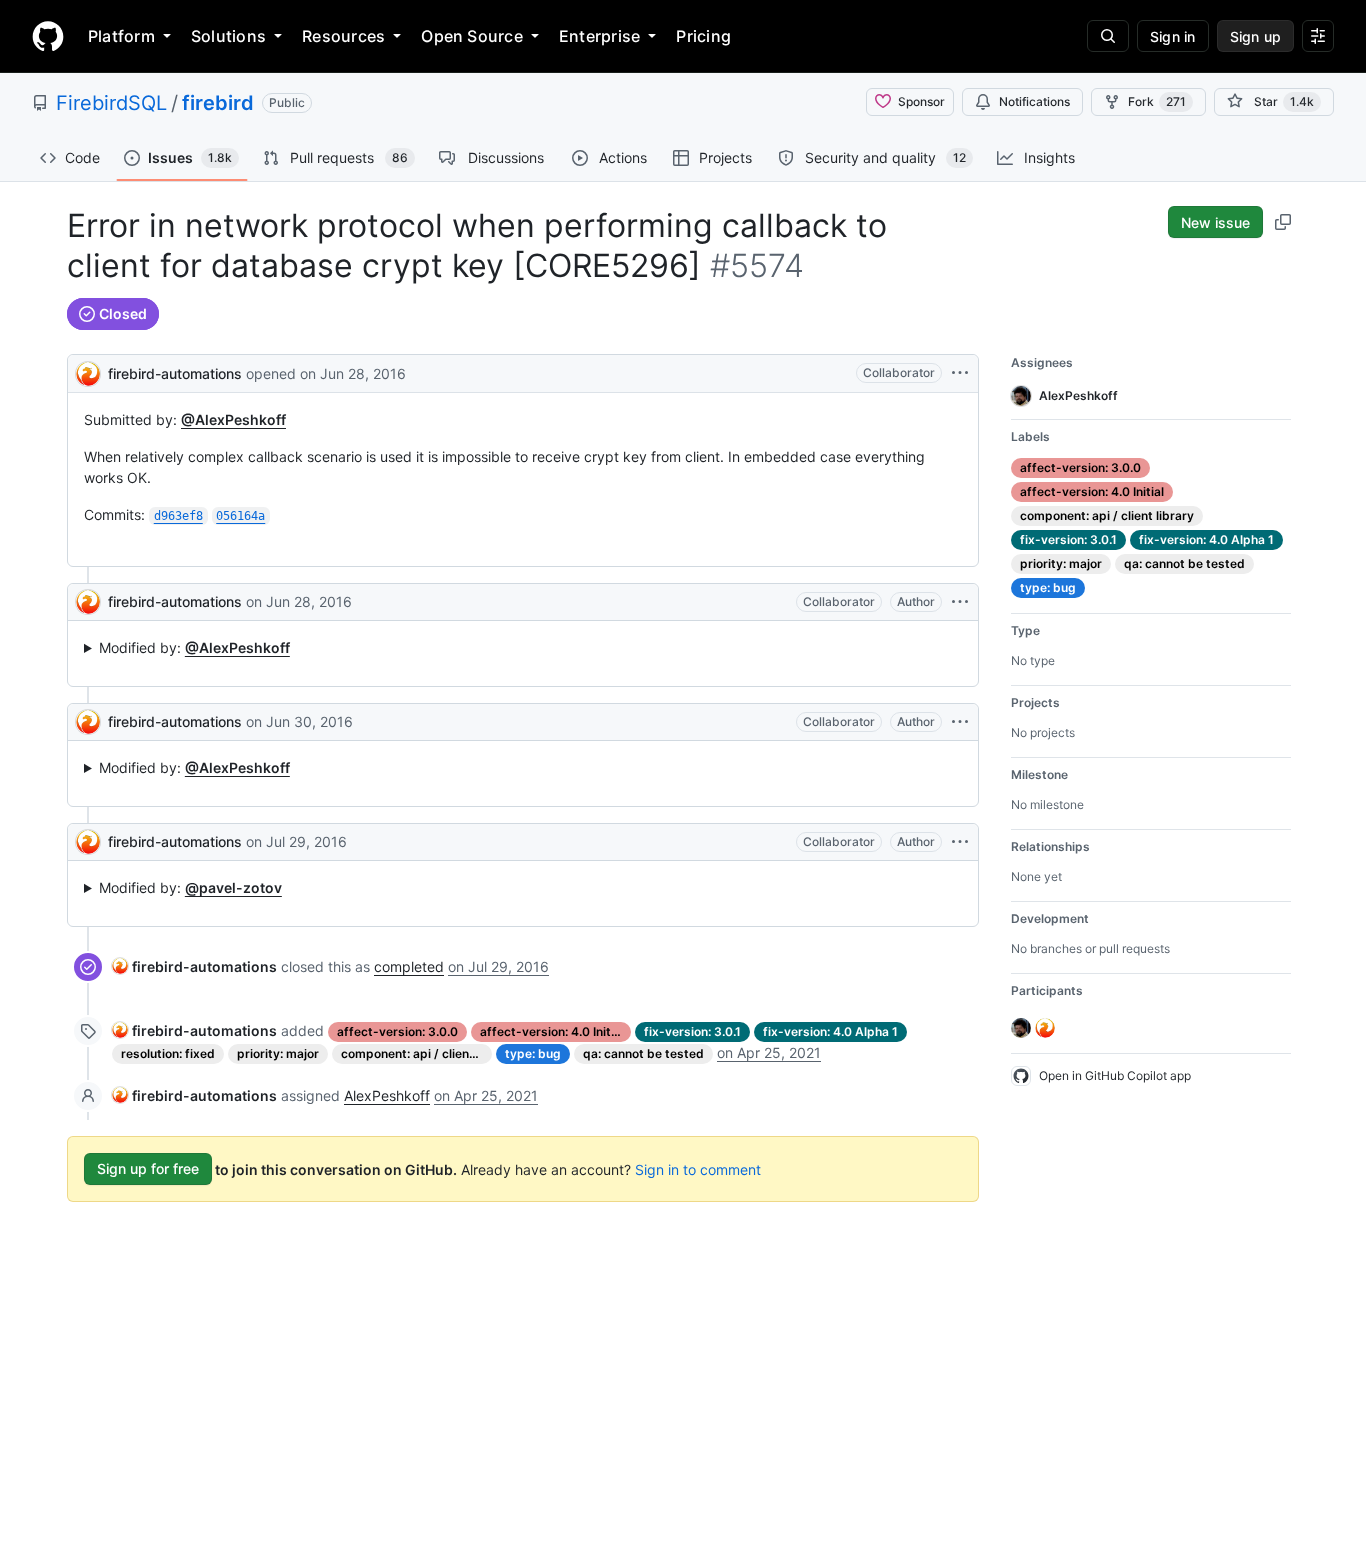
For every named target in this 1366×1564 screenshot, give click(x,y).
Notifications (1034, 101)
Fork (1157, 101)
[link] (194, 966)
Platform (121, 36)
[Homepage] (48, 36)
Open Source (472, 36)
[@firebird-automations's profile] (88, 371)
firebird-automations (175, 373)
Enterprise (599, 36)
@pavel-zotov (233, 887)
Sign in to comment (698, 1168)
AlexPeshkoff (387, 1095)
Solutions (228, 36)
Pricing (703, 36)
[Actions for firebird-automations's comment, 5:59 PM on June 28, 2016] (960, 602)
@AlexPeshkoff (233, 419)
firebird (218, 103)
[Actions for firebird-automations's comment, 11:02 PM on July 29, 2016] (960, 842)
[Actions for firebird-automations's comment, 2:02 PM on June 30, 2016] (960, 722)
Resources (343, 36)
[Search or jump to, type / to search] (1108, 36)
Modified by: (194, 647)
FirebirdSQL (111, 103)
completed (409, 966)
